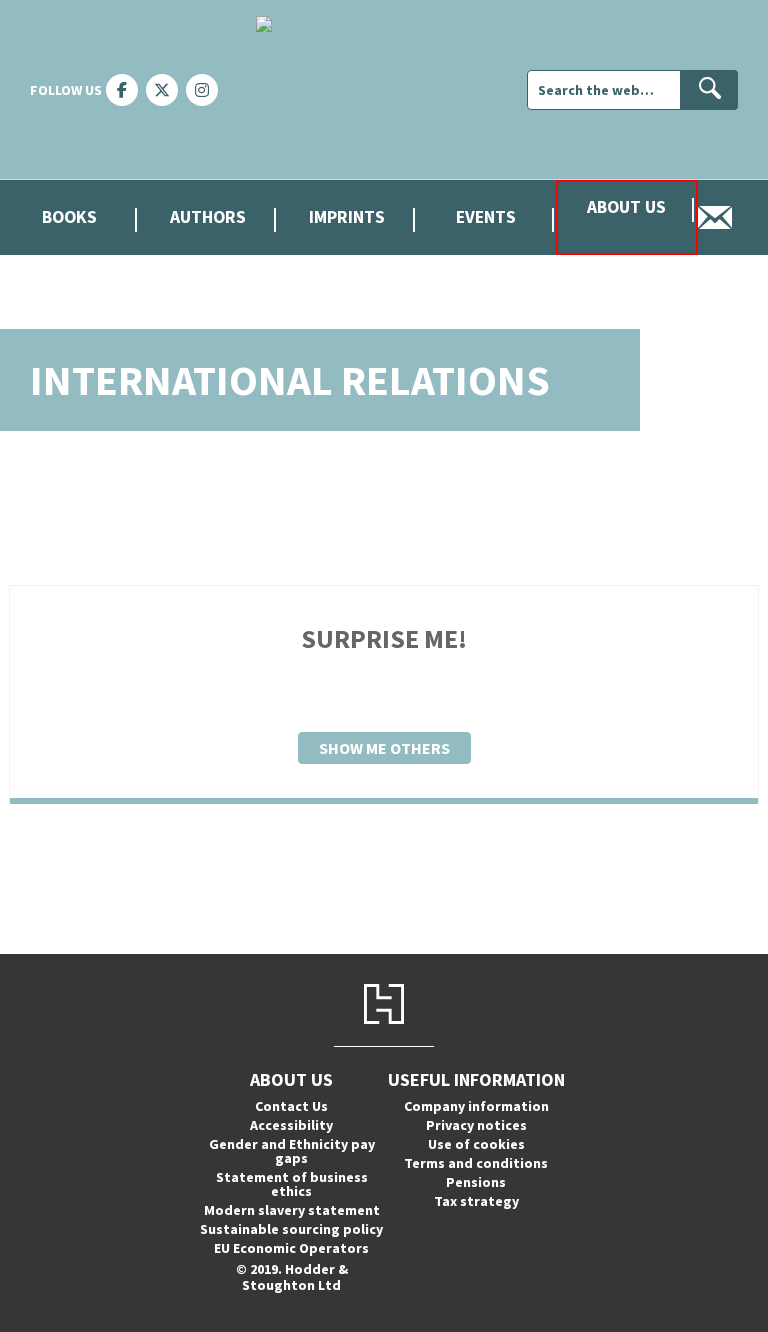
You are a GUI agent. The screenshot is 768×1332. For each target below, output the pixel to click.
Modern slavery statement (292, 1210)
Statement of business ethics (292, 1184)
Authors (208, 217)
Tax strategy (476, 1201)
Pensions (476, 1182)
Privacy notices (476, 1125)
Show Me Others (384, 748)
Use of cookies (476, 1144)
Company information (476, 1106)
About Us (626, 207)
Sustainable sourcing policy (291, 1229)
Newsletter (733, 217)
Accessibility (291, 1125)
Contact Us (291, 1106)
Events (486, 217)
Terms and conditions (476, 1163)
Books (69, 217)
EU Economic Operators (291, 1248)
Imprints (347, 217)
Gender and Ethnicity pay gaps (292, 1151)
